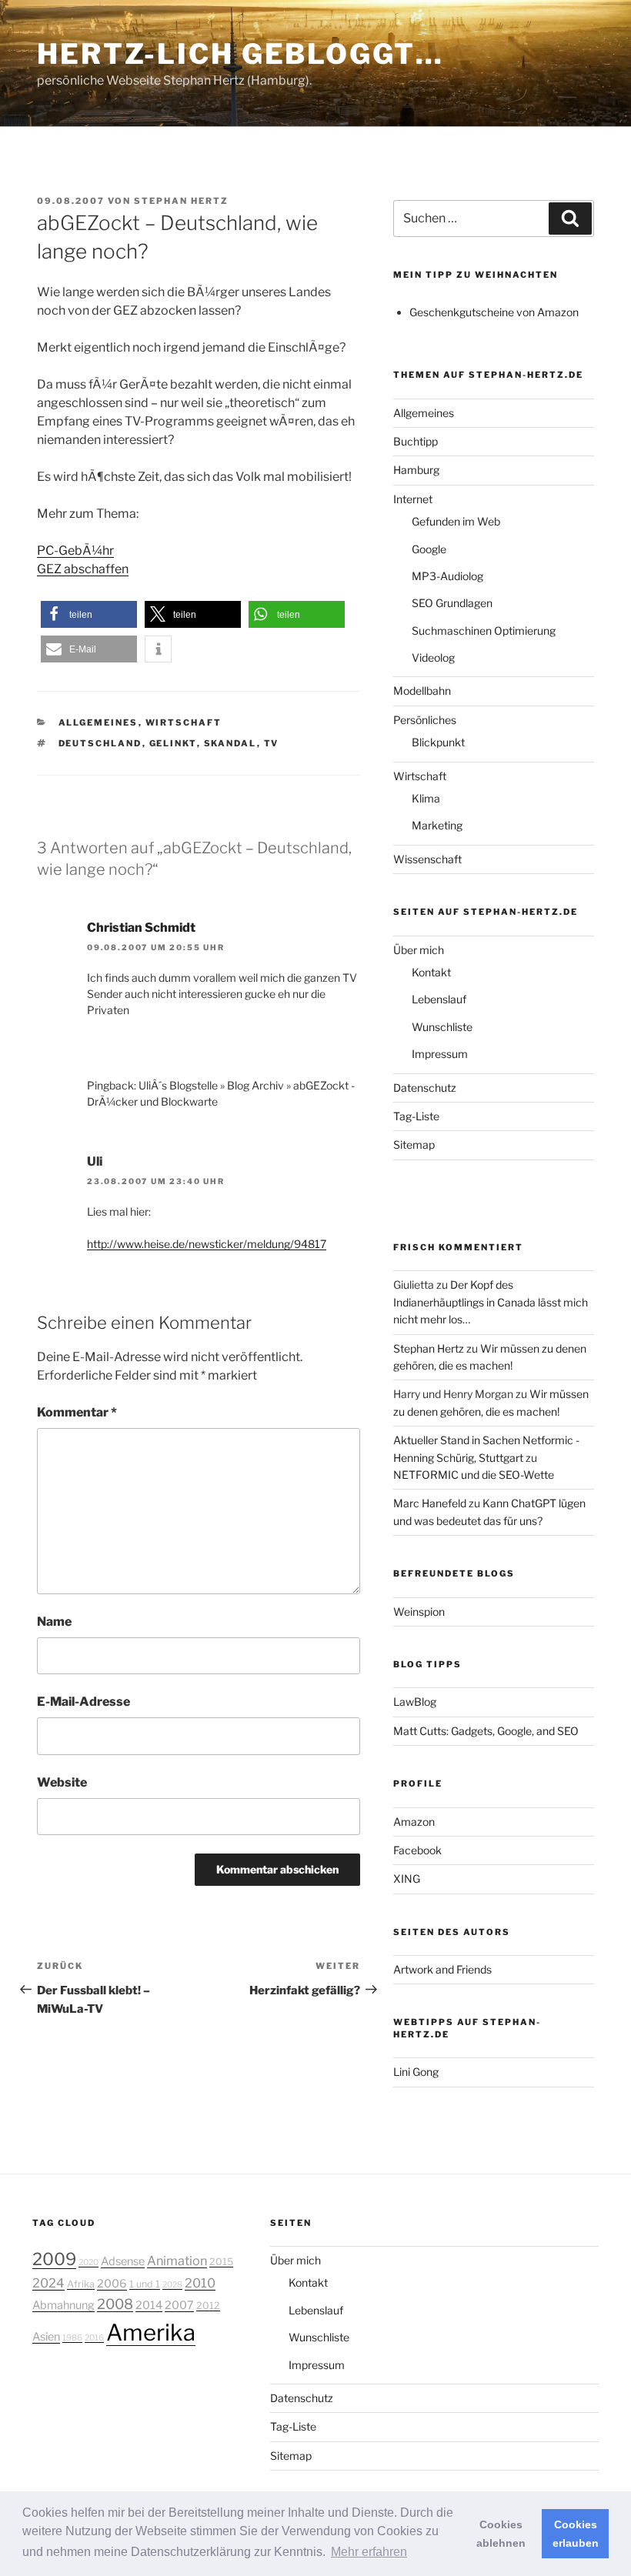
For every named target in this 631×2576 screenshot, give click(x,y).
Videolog (433, 657)
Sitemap (414, 1145)
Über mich (419, 950)
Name (54, 1622)
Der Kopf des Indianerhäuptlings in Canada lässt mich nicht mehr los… (491, 1302)
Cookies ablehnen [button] (501, 2534)
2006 (112, 2284)
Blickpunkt (438, 742)
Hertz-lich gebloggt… (240, 54)
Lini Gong (416, 2072)
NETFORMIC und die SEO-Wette (474, 1475)
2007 (179, 2305)
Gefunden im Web (456, 521)
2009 (54, 2259)
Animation (177, 2261)
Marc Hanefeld (430, 1503)
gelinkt (173, 743)
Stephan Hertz (181, 201)
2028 (172, 2285)
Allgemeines (98, 722)
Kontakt (431, 972)
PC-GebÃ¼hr (75, 551)
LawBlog (415, 1702)
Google (429, 549)
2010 (200, 2283)
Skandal (230, 743)
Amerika (151, 2332)
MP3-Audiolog (447, 576)
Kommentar (77, 1412)
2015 (221, 2262)
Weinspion (419, 1612)
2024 (48, 2283)
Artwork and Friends (442, 1969)
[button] (89, 614)
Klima (426, 798)
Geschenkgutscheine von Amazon (494, 312)
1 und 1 (145, 2284)
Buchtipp (416, 441)
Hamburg (416, 470)
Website (62, 1782)
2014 (149, 2305)
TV (272, 743)
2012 (208, 2306)
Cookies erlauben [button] (576, 2534)
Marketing (437, 825)
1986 (72, 2338)
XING (407, 1879)
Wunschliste (442, 1027)
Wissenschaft (427, 859)
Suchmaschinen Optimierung (484, 631)
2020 (88, 2262)
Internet (413, 499)
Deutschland (100, 743)
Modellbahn (422, 691)
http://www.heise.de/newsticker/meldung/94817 (207, 1244)
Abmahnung (63, 2305)
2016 (94, 2338)
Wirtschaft (184, 722)
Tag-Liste (416, 1116)
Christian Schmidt (141, 928)
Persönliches (425, 720)
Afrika (81, 2284)
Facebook (417, 1850)
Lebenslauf (439, 999)
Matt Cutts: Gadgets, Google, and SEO (486, 1731)
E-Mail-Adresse (83, 1702)
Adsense (123, 2261)
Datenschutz (425, 1088)
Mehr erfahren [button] (369, 2552)
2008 (115, 2304)
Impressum (440, 1054)
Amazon (414, 1822)
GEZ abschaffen (83, 569)
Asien (46, 2337)
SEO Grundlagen (452, 603)
